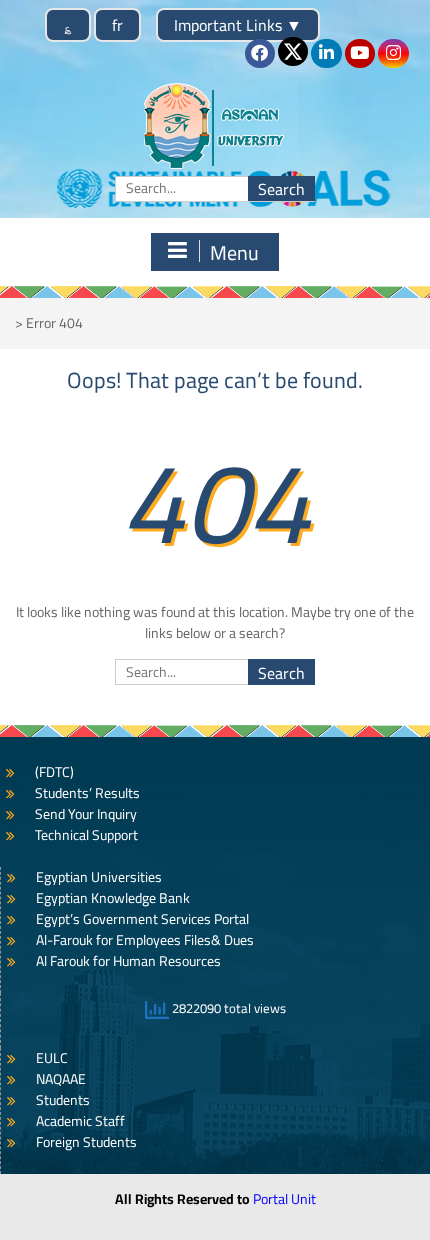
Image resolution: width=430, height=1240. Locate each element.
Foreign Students (86, 1142)
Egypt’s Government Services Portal (142, 919)
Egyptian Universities (99, 877)
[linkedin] (326, 53)
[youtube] (360, 53)
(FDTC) (54, 772)
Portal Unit (284, 1199)
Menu (234, 252)
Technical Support (86, 835)
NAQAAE (61, 1079)
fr (117, 25)
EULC (52, 1058)
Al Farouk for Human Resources (128, 961)
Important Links (238, 25)
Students (63, 1100)
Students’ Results (87, 793)
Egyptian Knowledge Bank (113, 898)
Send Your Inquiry (86, 814)
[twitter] (293, 51)
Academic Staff (80, 1121)
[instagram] (393, 53)
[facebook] (260, 53)
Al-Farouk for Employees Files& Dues (145, 940)
